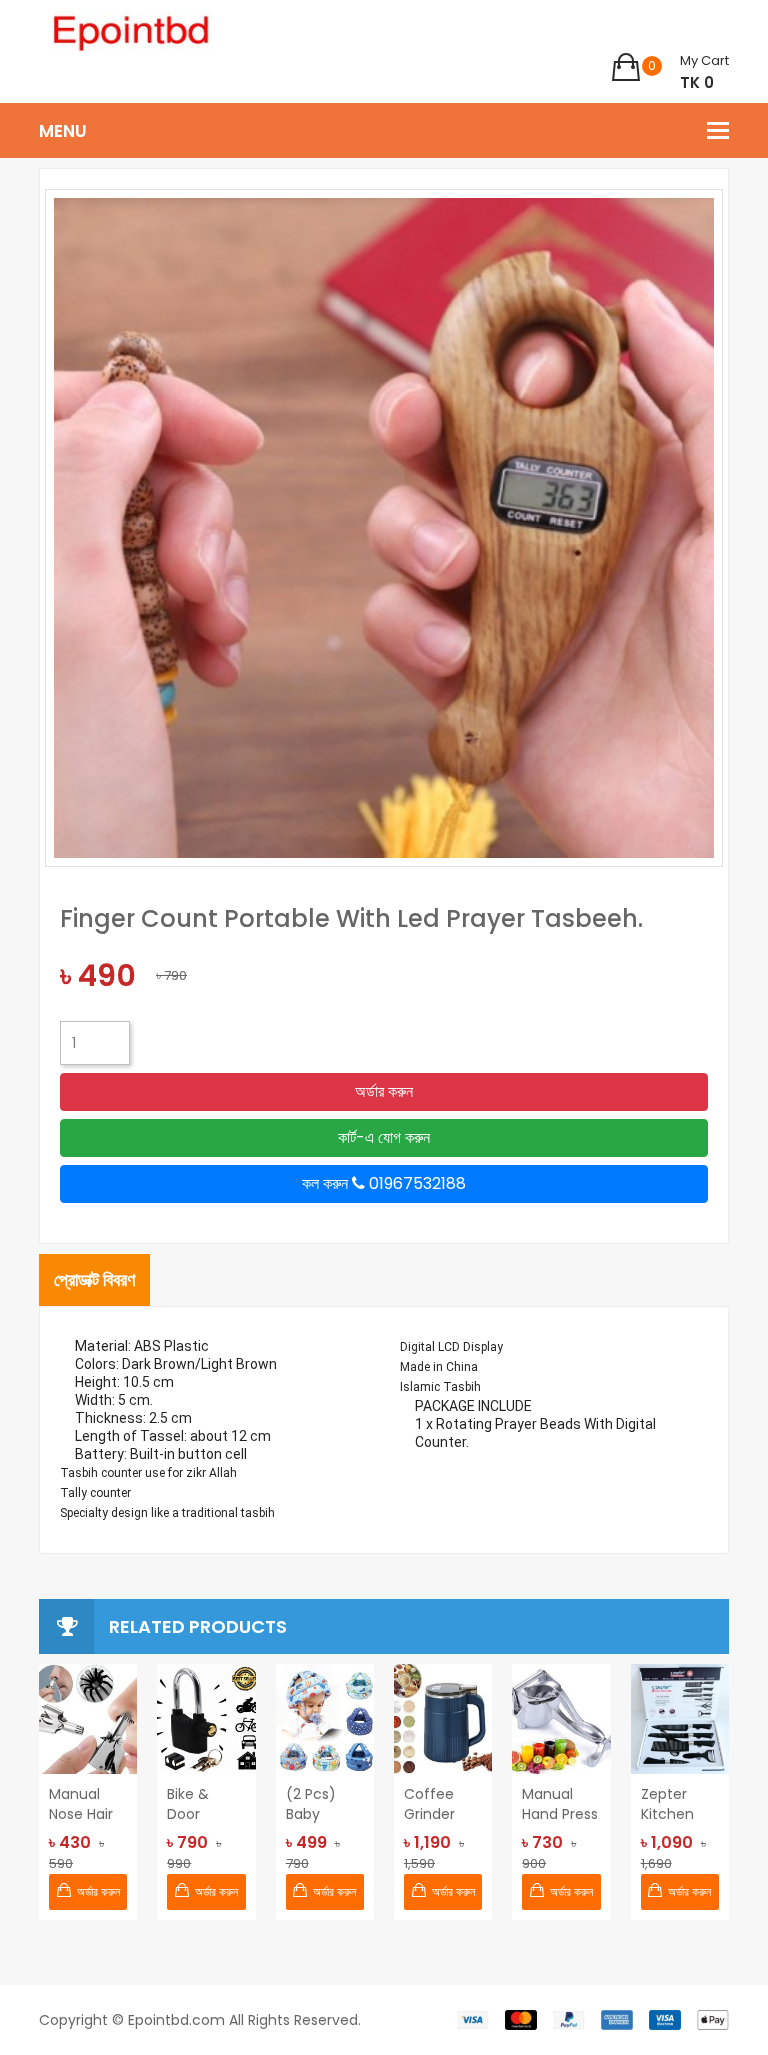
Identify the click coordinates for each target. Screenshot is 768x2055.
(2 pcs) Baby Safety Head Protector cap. (319, 1804)
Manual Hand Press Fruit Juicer (560, 1804)
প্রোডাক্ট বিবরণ (94, 1279)
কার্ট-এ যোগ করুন (384, 1137)
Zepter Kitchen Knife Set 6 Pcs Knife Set (678, 1804)
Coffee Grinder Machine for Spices (439, 1804)
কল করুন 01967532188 (384, 1183)
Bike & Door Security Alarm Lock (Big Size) (205, 1804)
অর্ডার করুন (384, 1091)
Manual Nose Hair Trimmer (81, 1804)
